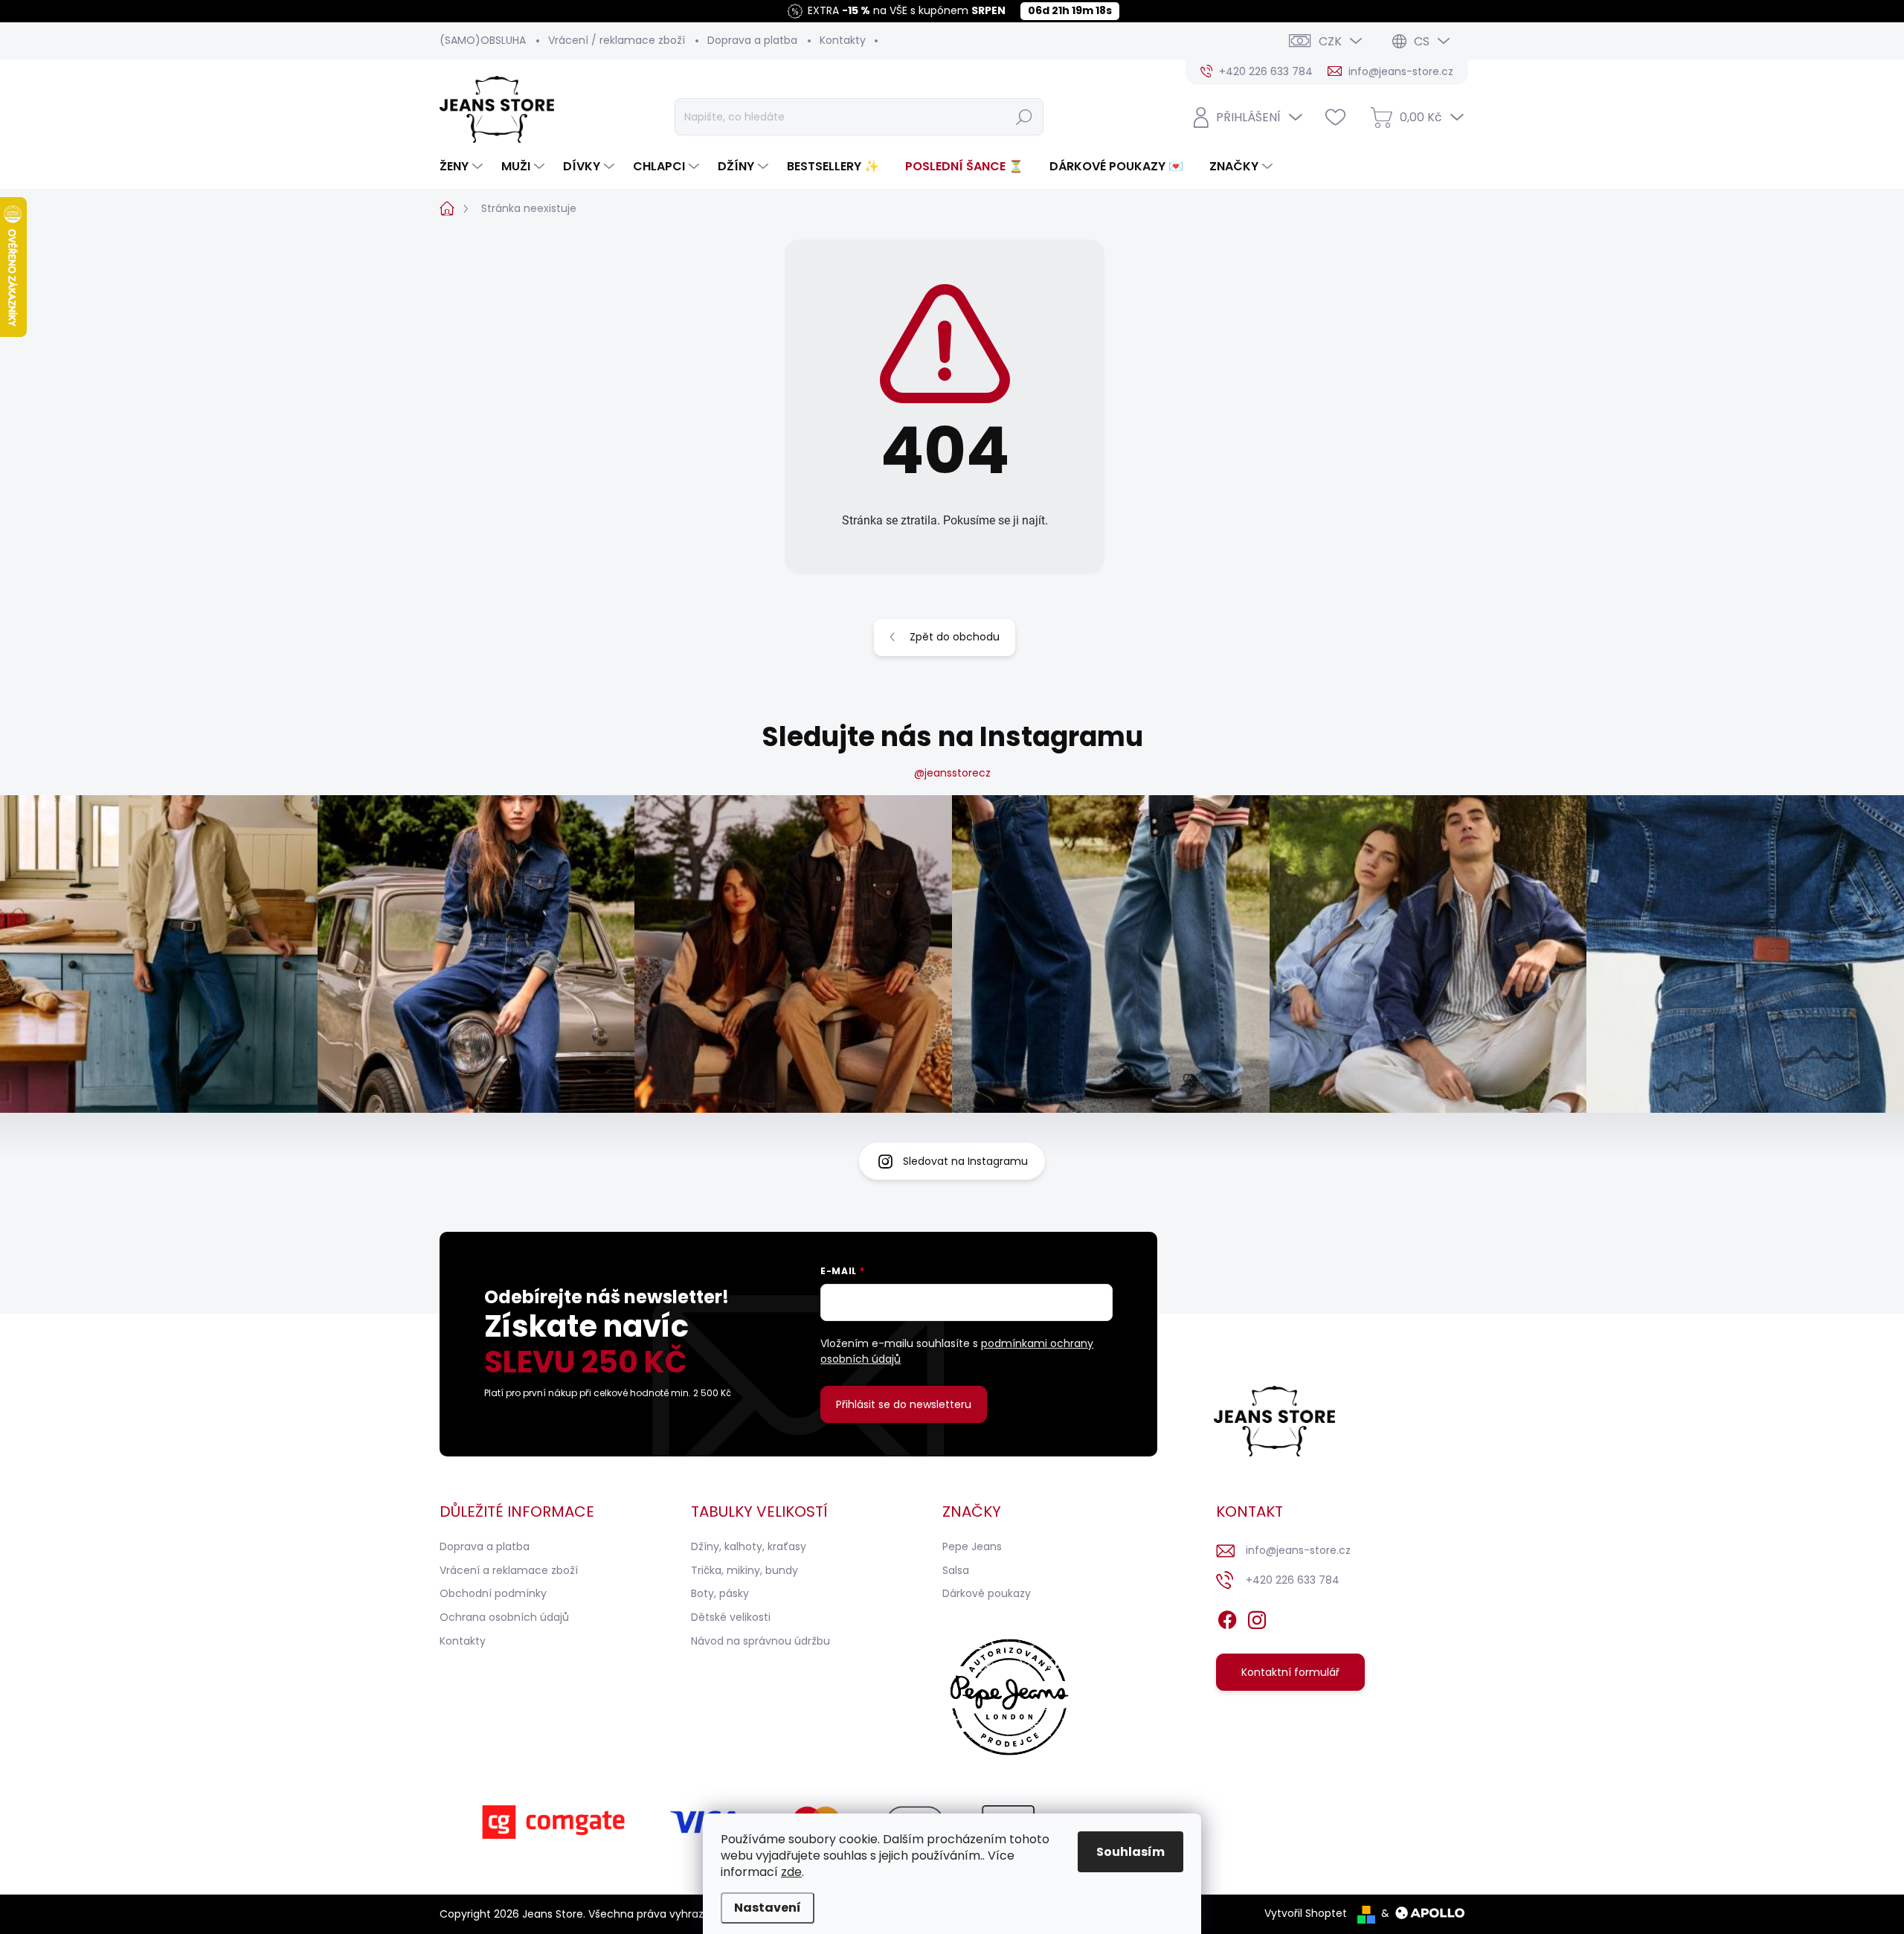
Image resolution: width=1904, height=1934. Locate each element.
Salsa (956, 1570)
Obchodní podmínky (493, 1593)
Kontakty (843, 40)
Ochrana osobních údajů (504, 1617)
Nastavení (768, 1908)
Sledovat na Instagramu (965, 1161)
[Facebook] (1227, 1617)
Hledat (1024, 117)
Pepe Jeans (972, 1546)
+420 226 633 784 (1293, 1580)
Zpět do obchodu (955, 637)
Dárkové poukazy (987, 1593)
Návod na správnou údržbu (760, 1641)
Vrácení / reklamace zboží (617, 40)
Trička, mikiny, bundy (744, 1570)
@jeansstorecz (952, 773)
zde (791, 1872)
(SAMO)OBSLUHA (483, 40)
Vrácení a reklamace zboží (509, 1570)
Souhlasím (1130, 1852)
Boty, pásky (720, 1593)
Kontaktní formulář (1290, 1672)
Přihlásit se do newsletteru (904, 1404)
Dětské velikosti (731, 1617)
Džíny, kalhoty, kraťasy (749, 1546)
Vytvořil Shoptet (1306, 1913)
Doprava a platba (752, 40)
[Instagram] (1257, 1617)
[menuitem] (463, 167)
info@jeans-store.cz (1298, 1550)
